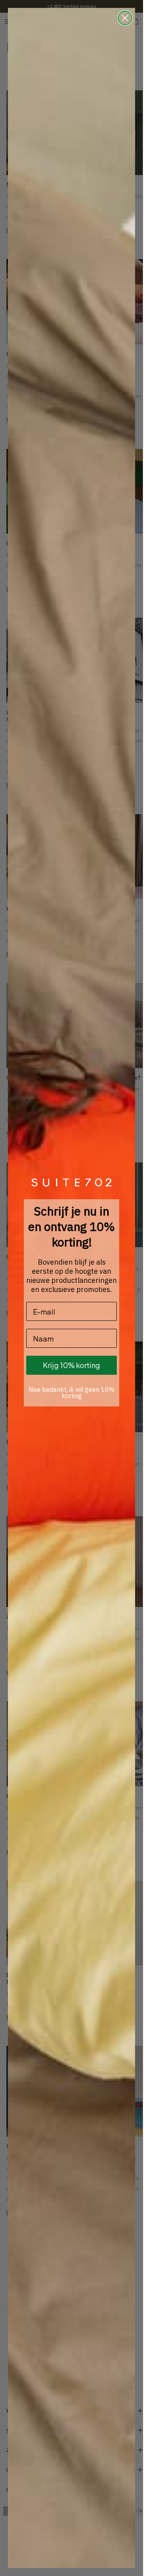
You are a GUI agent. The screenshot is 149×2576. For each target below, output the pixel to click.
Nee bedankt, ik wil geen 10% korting (72, 1393)
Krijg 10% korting (72, 1365)
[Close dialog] (125, 18)
